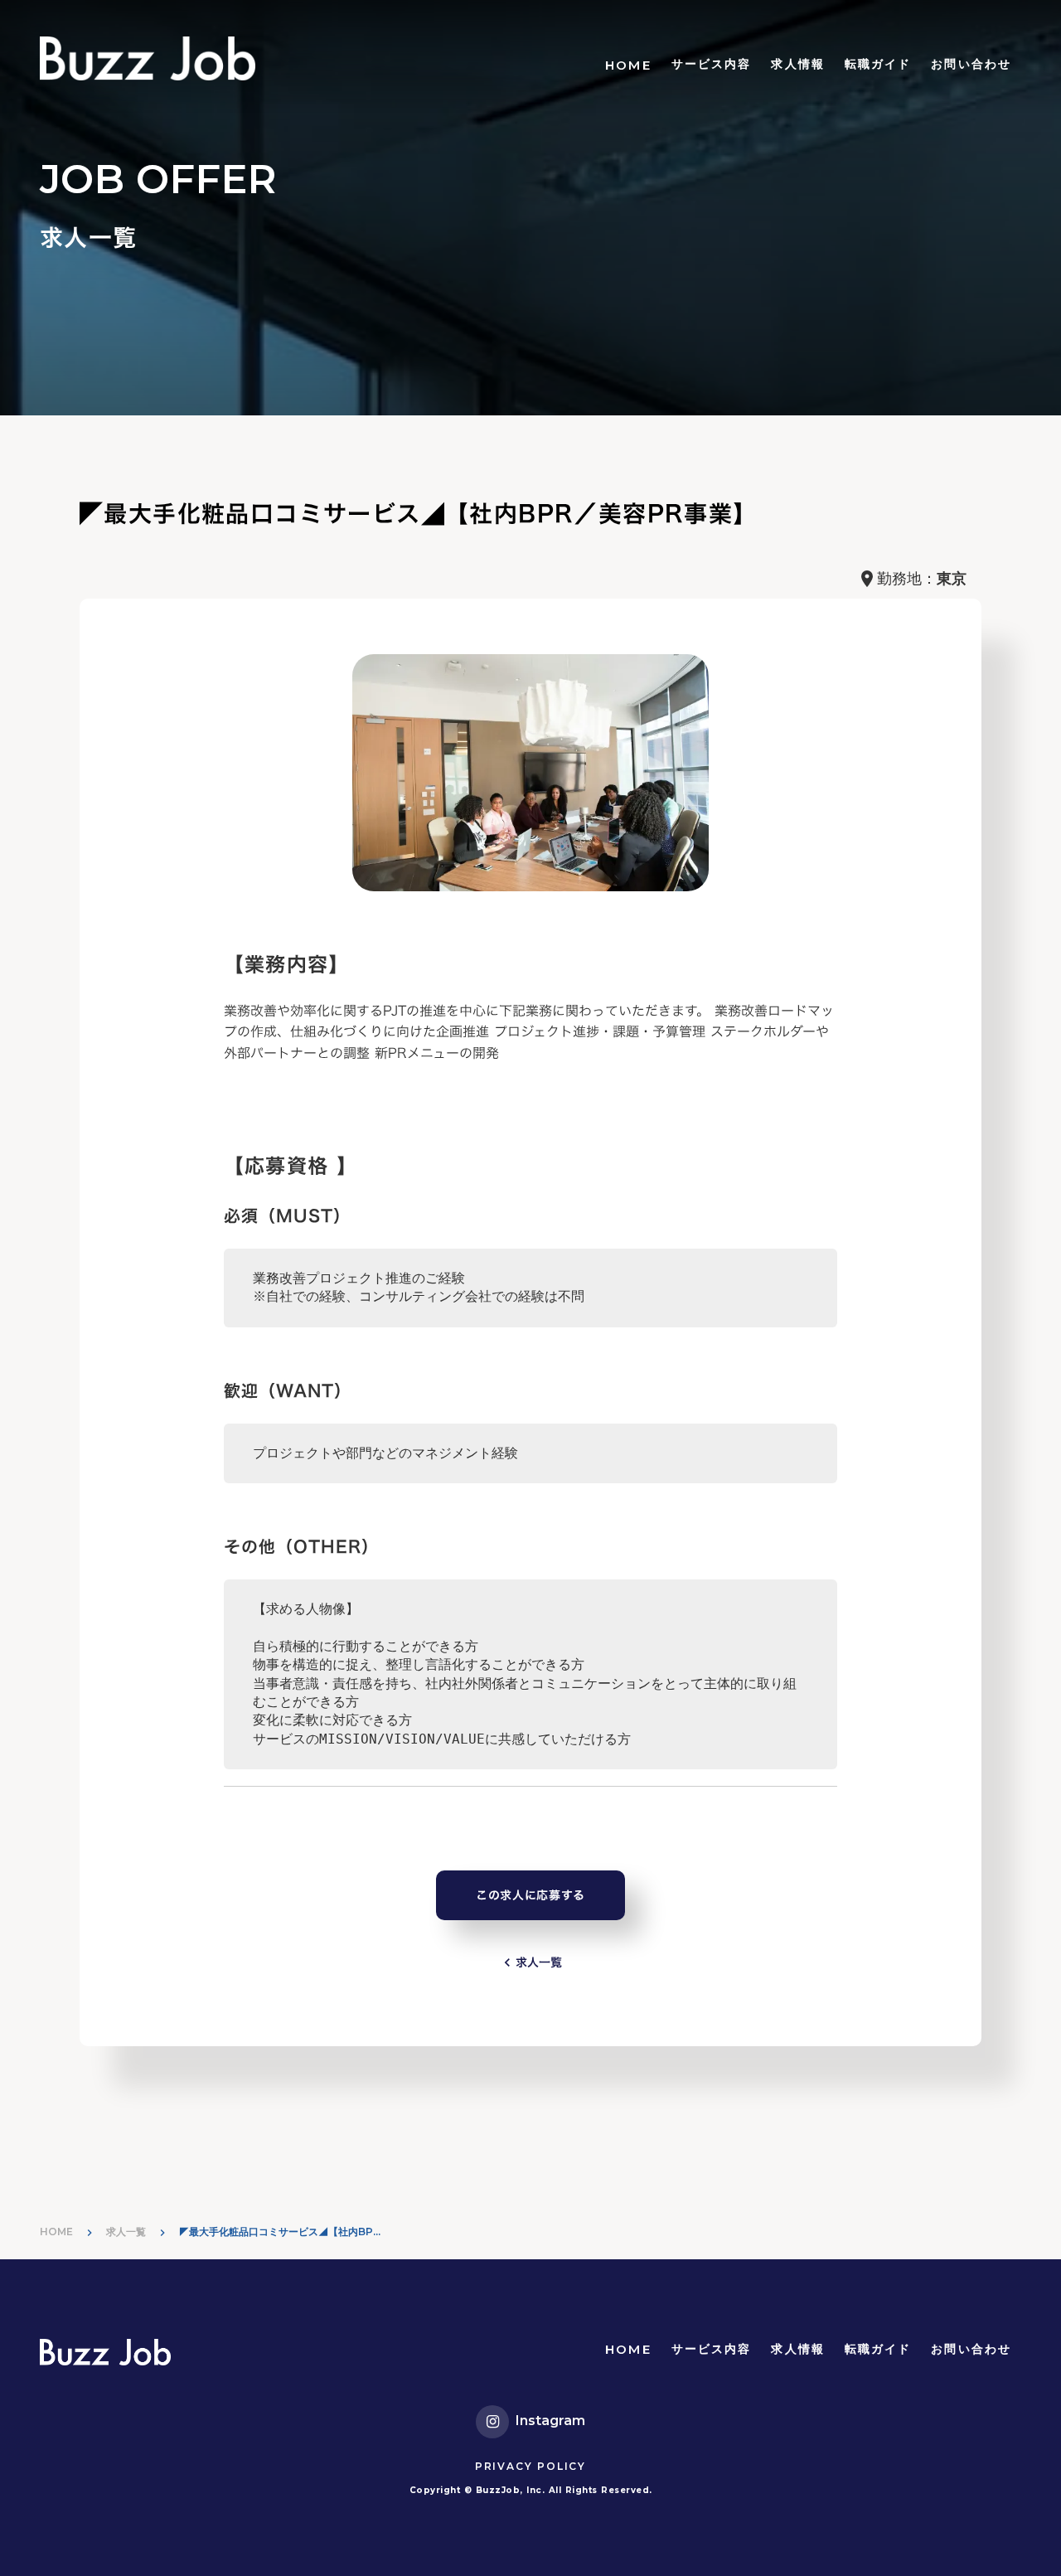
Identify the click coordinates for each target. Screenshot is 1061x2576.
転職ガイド (878, 64)
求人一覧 (126, 2232)
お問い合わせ (971, 64)
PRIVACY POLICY (530, 2466)
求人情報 (797, 64)
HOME (628, 65)
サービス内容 (712, 64)
